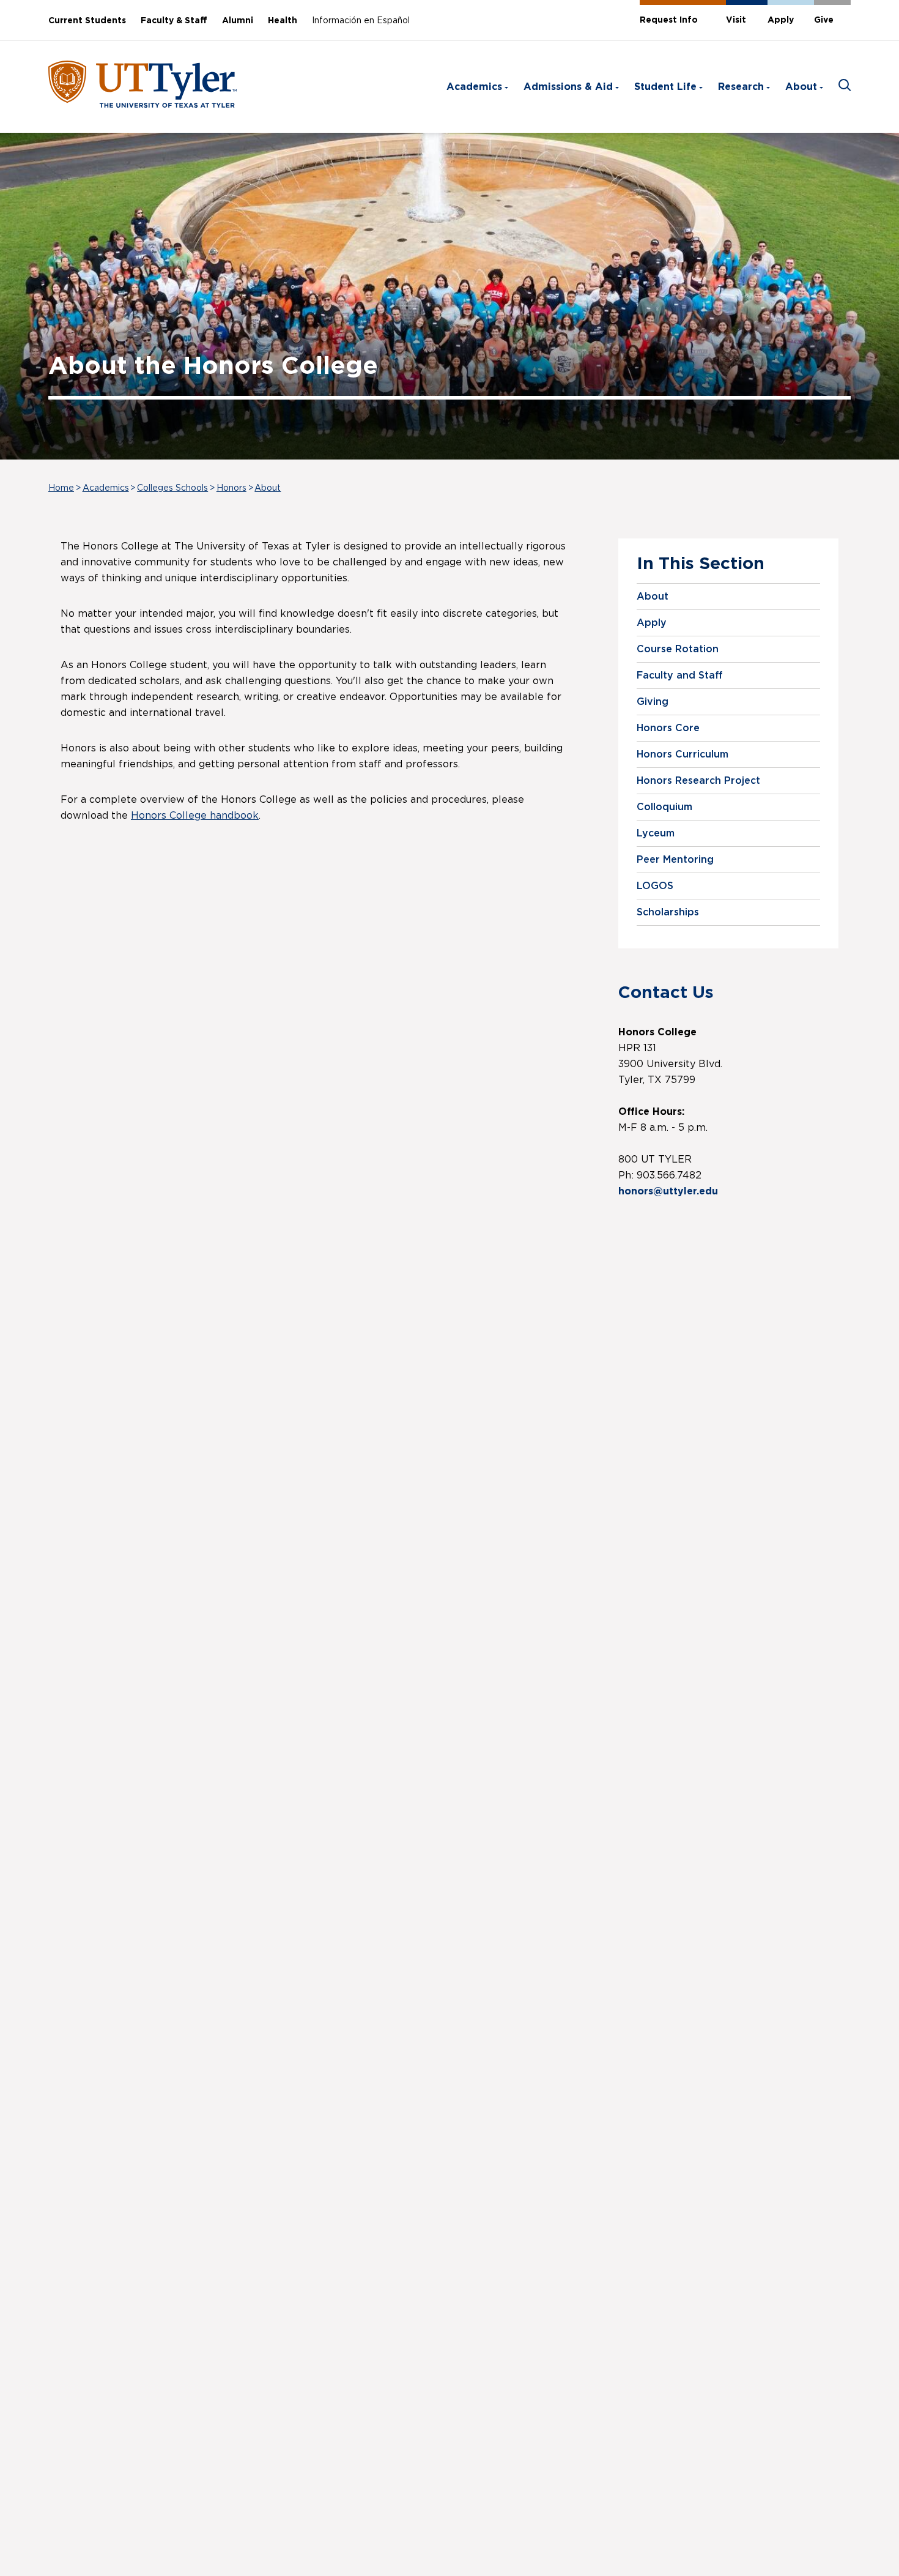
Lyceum (656, 833)
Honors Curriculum (683, 754)
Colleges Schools (172, 488)
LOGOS (655, 886)
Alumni (238, 21)
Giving (653, 702)
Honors (231, 488)
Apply (781, 20)
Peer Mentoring (675, 860)
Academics (474, 87)
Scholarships (668, 912)
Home (61, 488)
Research (741, 87)
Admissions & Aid (568, 87)
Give (824, 20)
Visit (736, 20)
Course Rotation (678, 649)
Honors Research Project (698, 781)
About (801, 87)
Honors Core (668, 728)
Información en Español (361, 21)
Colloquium (664, 807)
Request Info (669, 20)
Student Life (665, 87)
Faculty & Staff (174, 21)
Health (283, 21)
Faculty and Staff (680, 676)
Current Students (87, 21)
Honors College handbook (195, 816)
